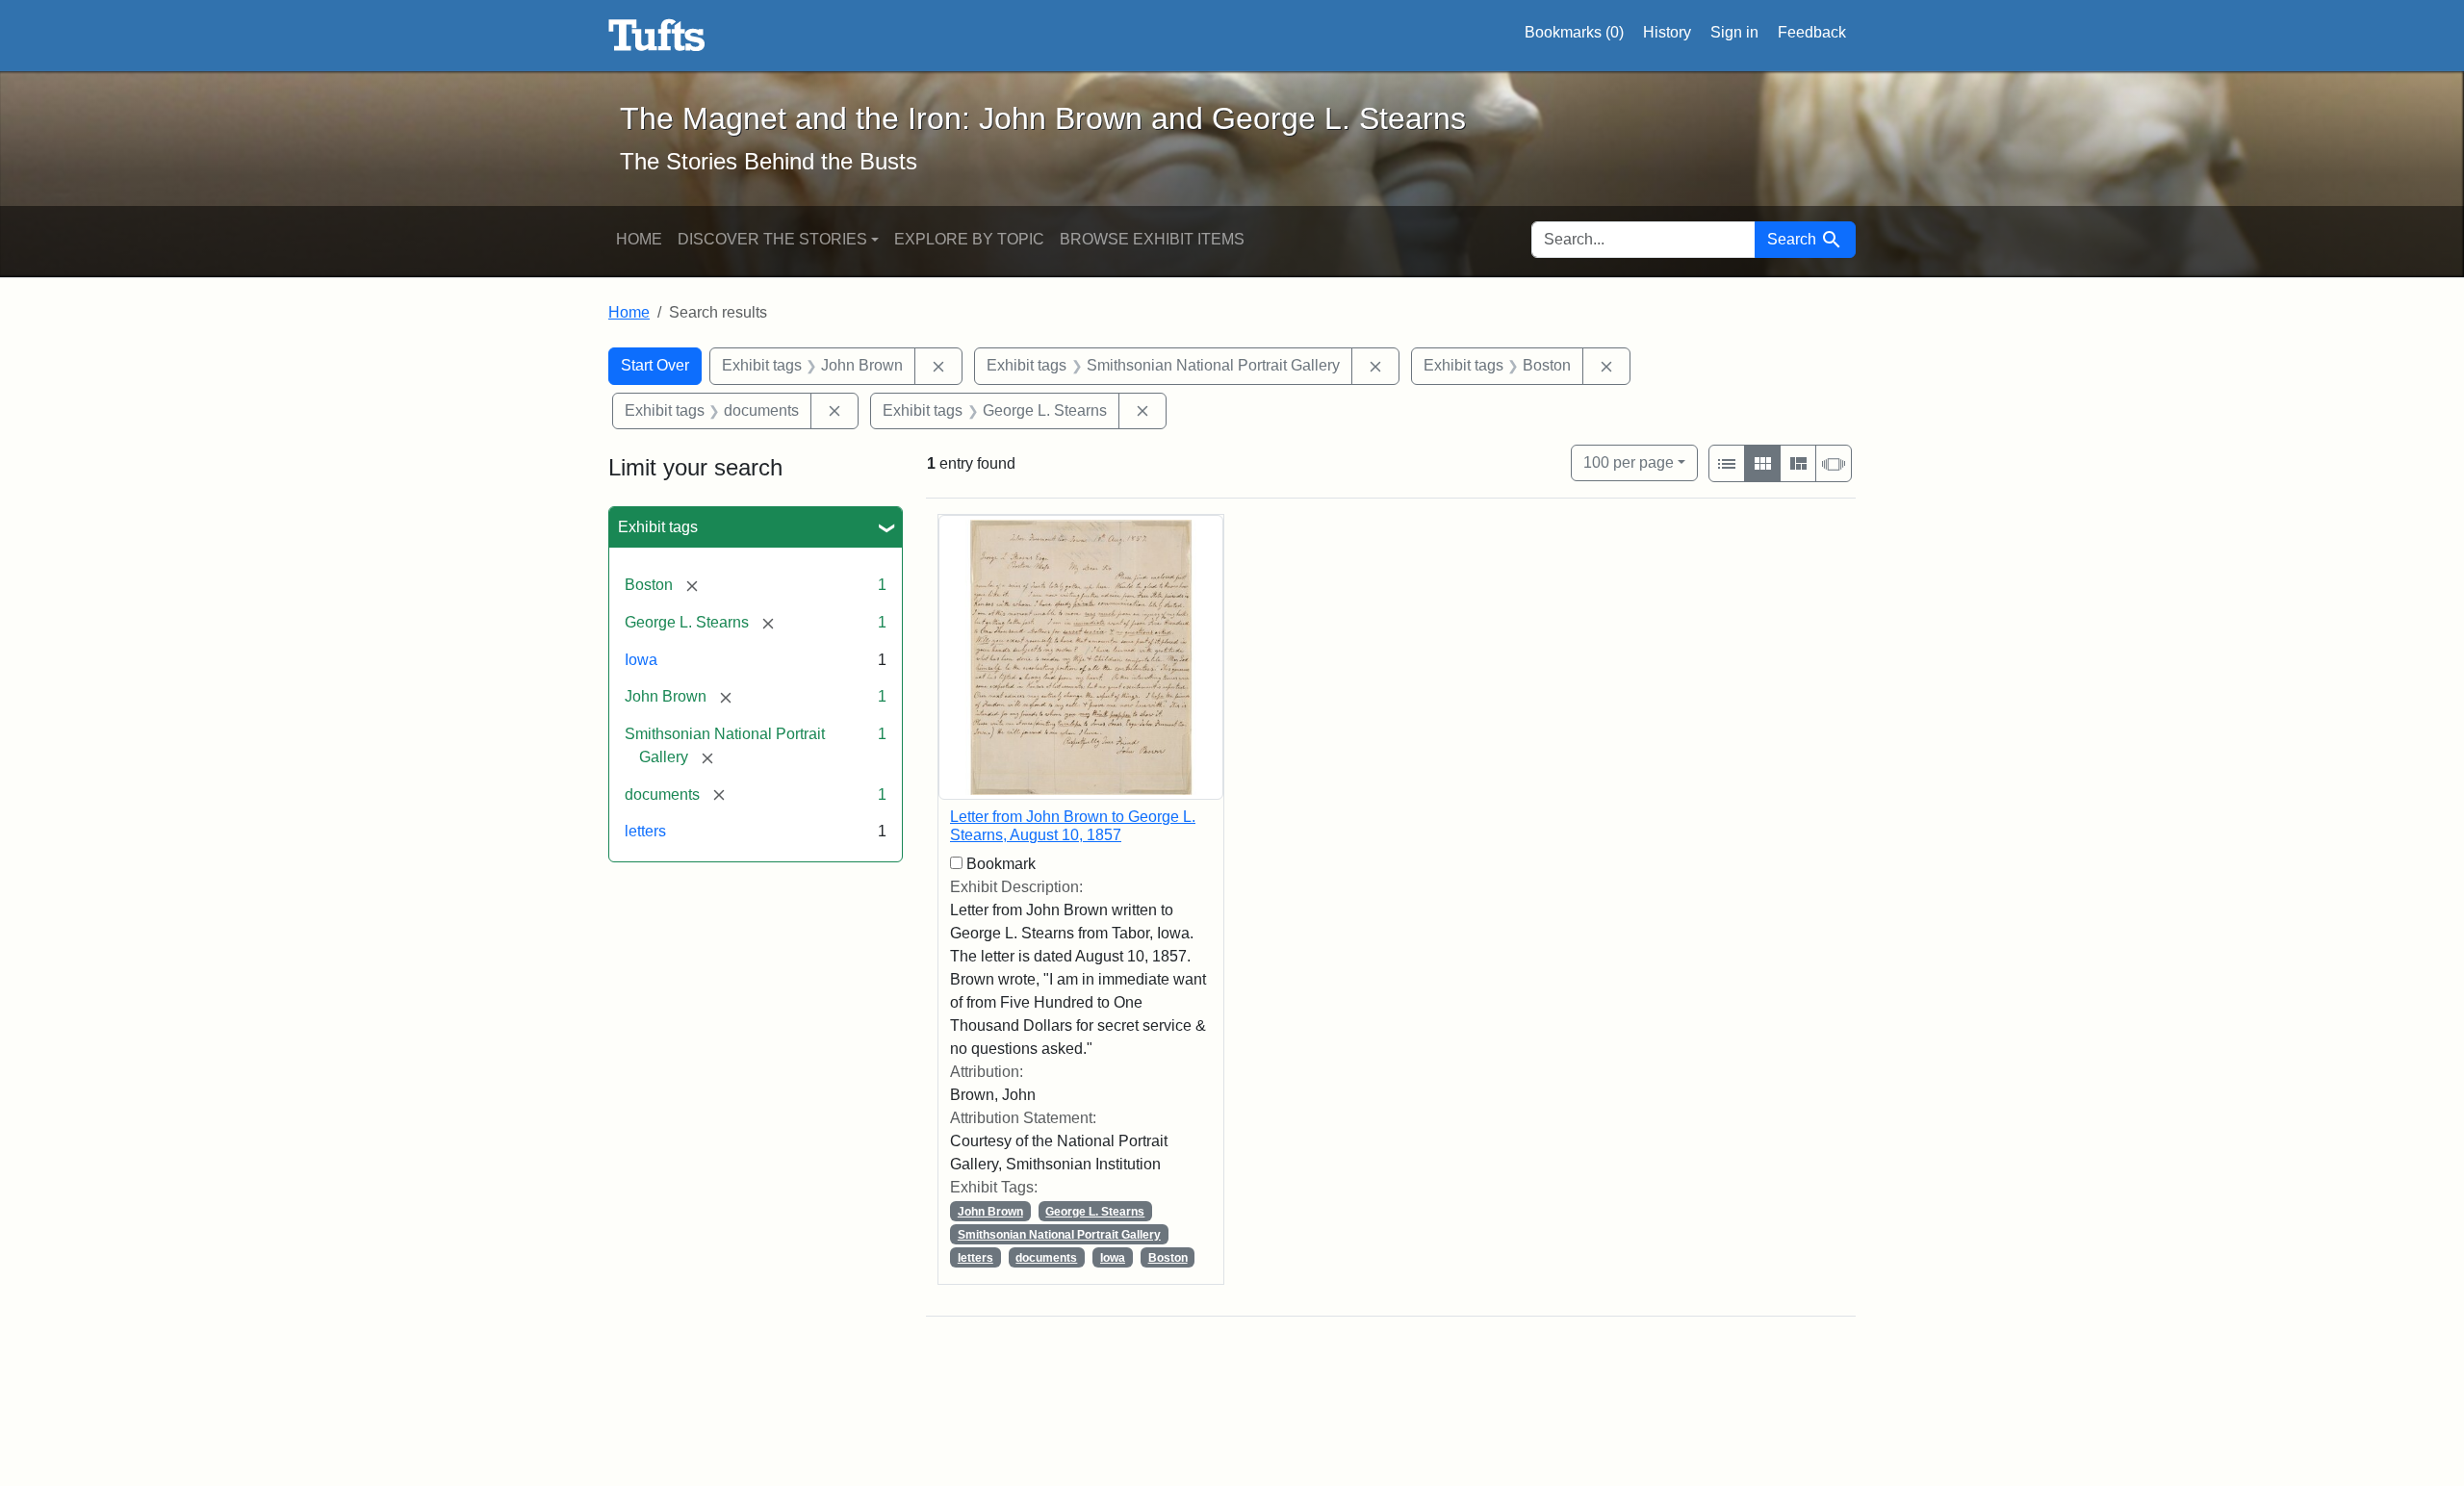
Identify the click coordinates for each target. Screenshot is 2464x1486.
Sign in (1734, 32)
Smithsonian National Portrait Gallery (1059, 1235)
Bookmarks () (1574, 32)
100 (1629, 462)
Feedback (1812, 32)
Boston (1168, 1258)
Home (639, 239)
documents (1046, 1258)
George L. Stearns (1095, 1212)
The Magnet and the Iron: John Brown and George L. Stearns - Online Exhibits (657, 36)
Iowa (641, 660)
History (1667, 32)
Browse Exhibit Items (1152, 239)
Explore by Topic (969, 239)
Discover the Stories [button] (772, 239)
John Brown (990, 1212)
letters (645, 831)
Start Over (655, 365)
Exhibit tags (658, 527)
